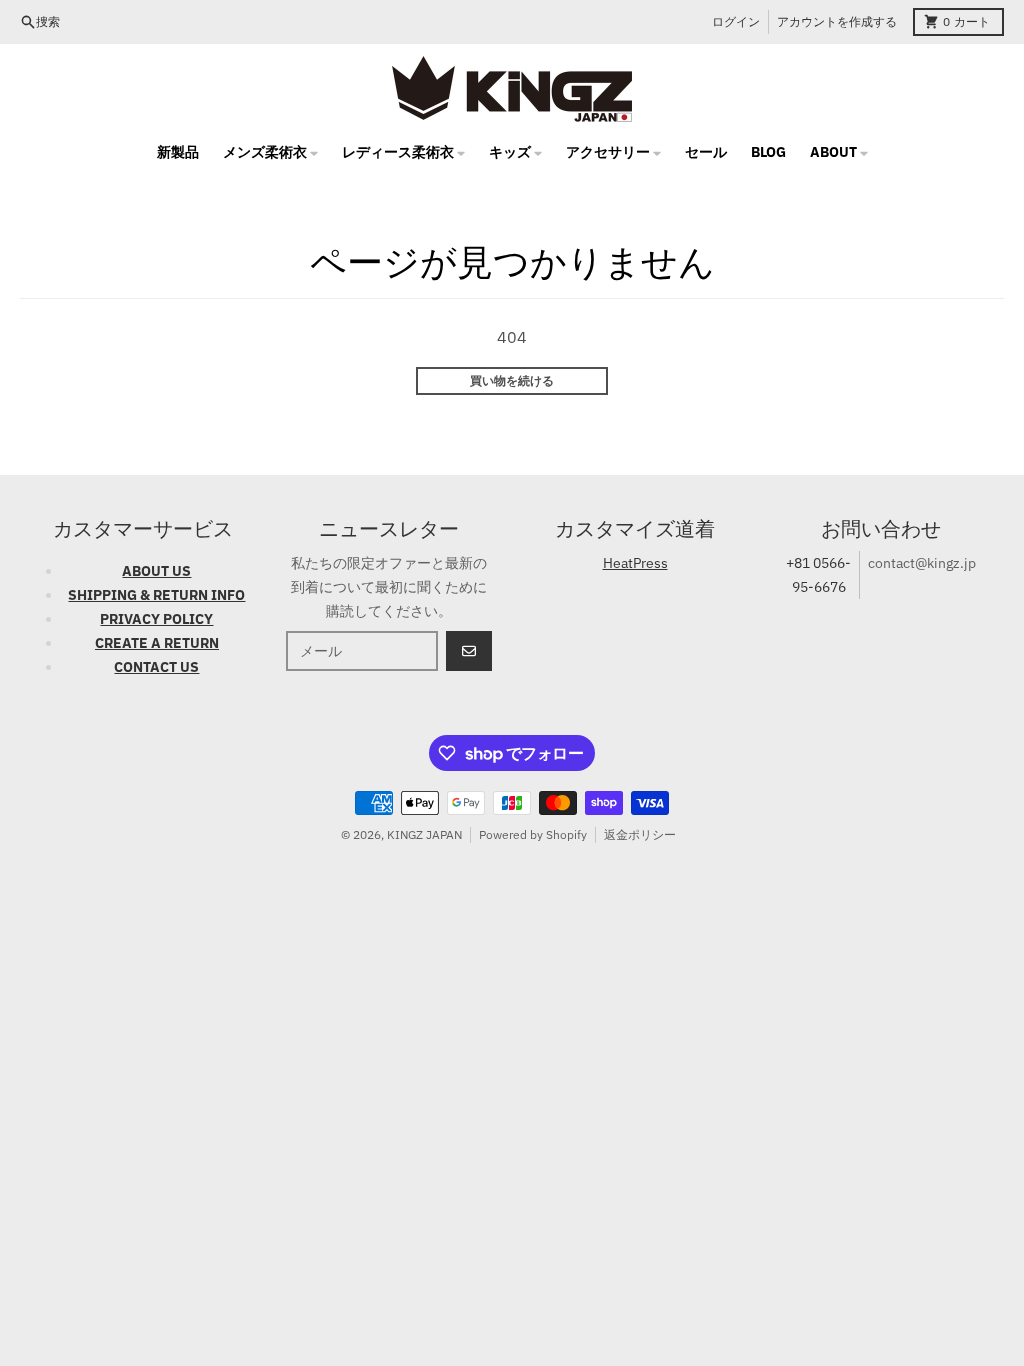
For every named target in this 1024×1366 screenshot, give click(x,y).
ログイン (736, 21)
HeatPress (635, 563)
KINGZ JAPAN (424, 834)
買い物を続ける (512, 380)
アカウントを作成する (837, 21)
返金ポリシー (640, 834)
